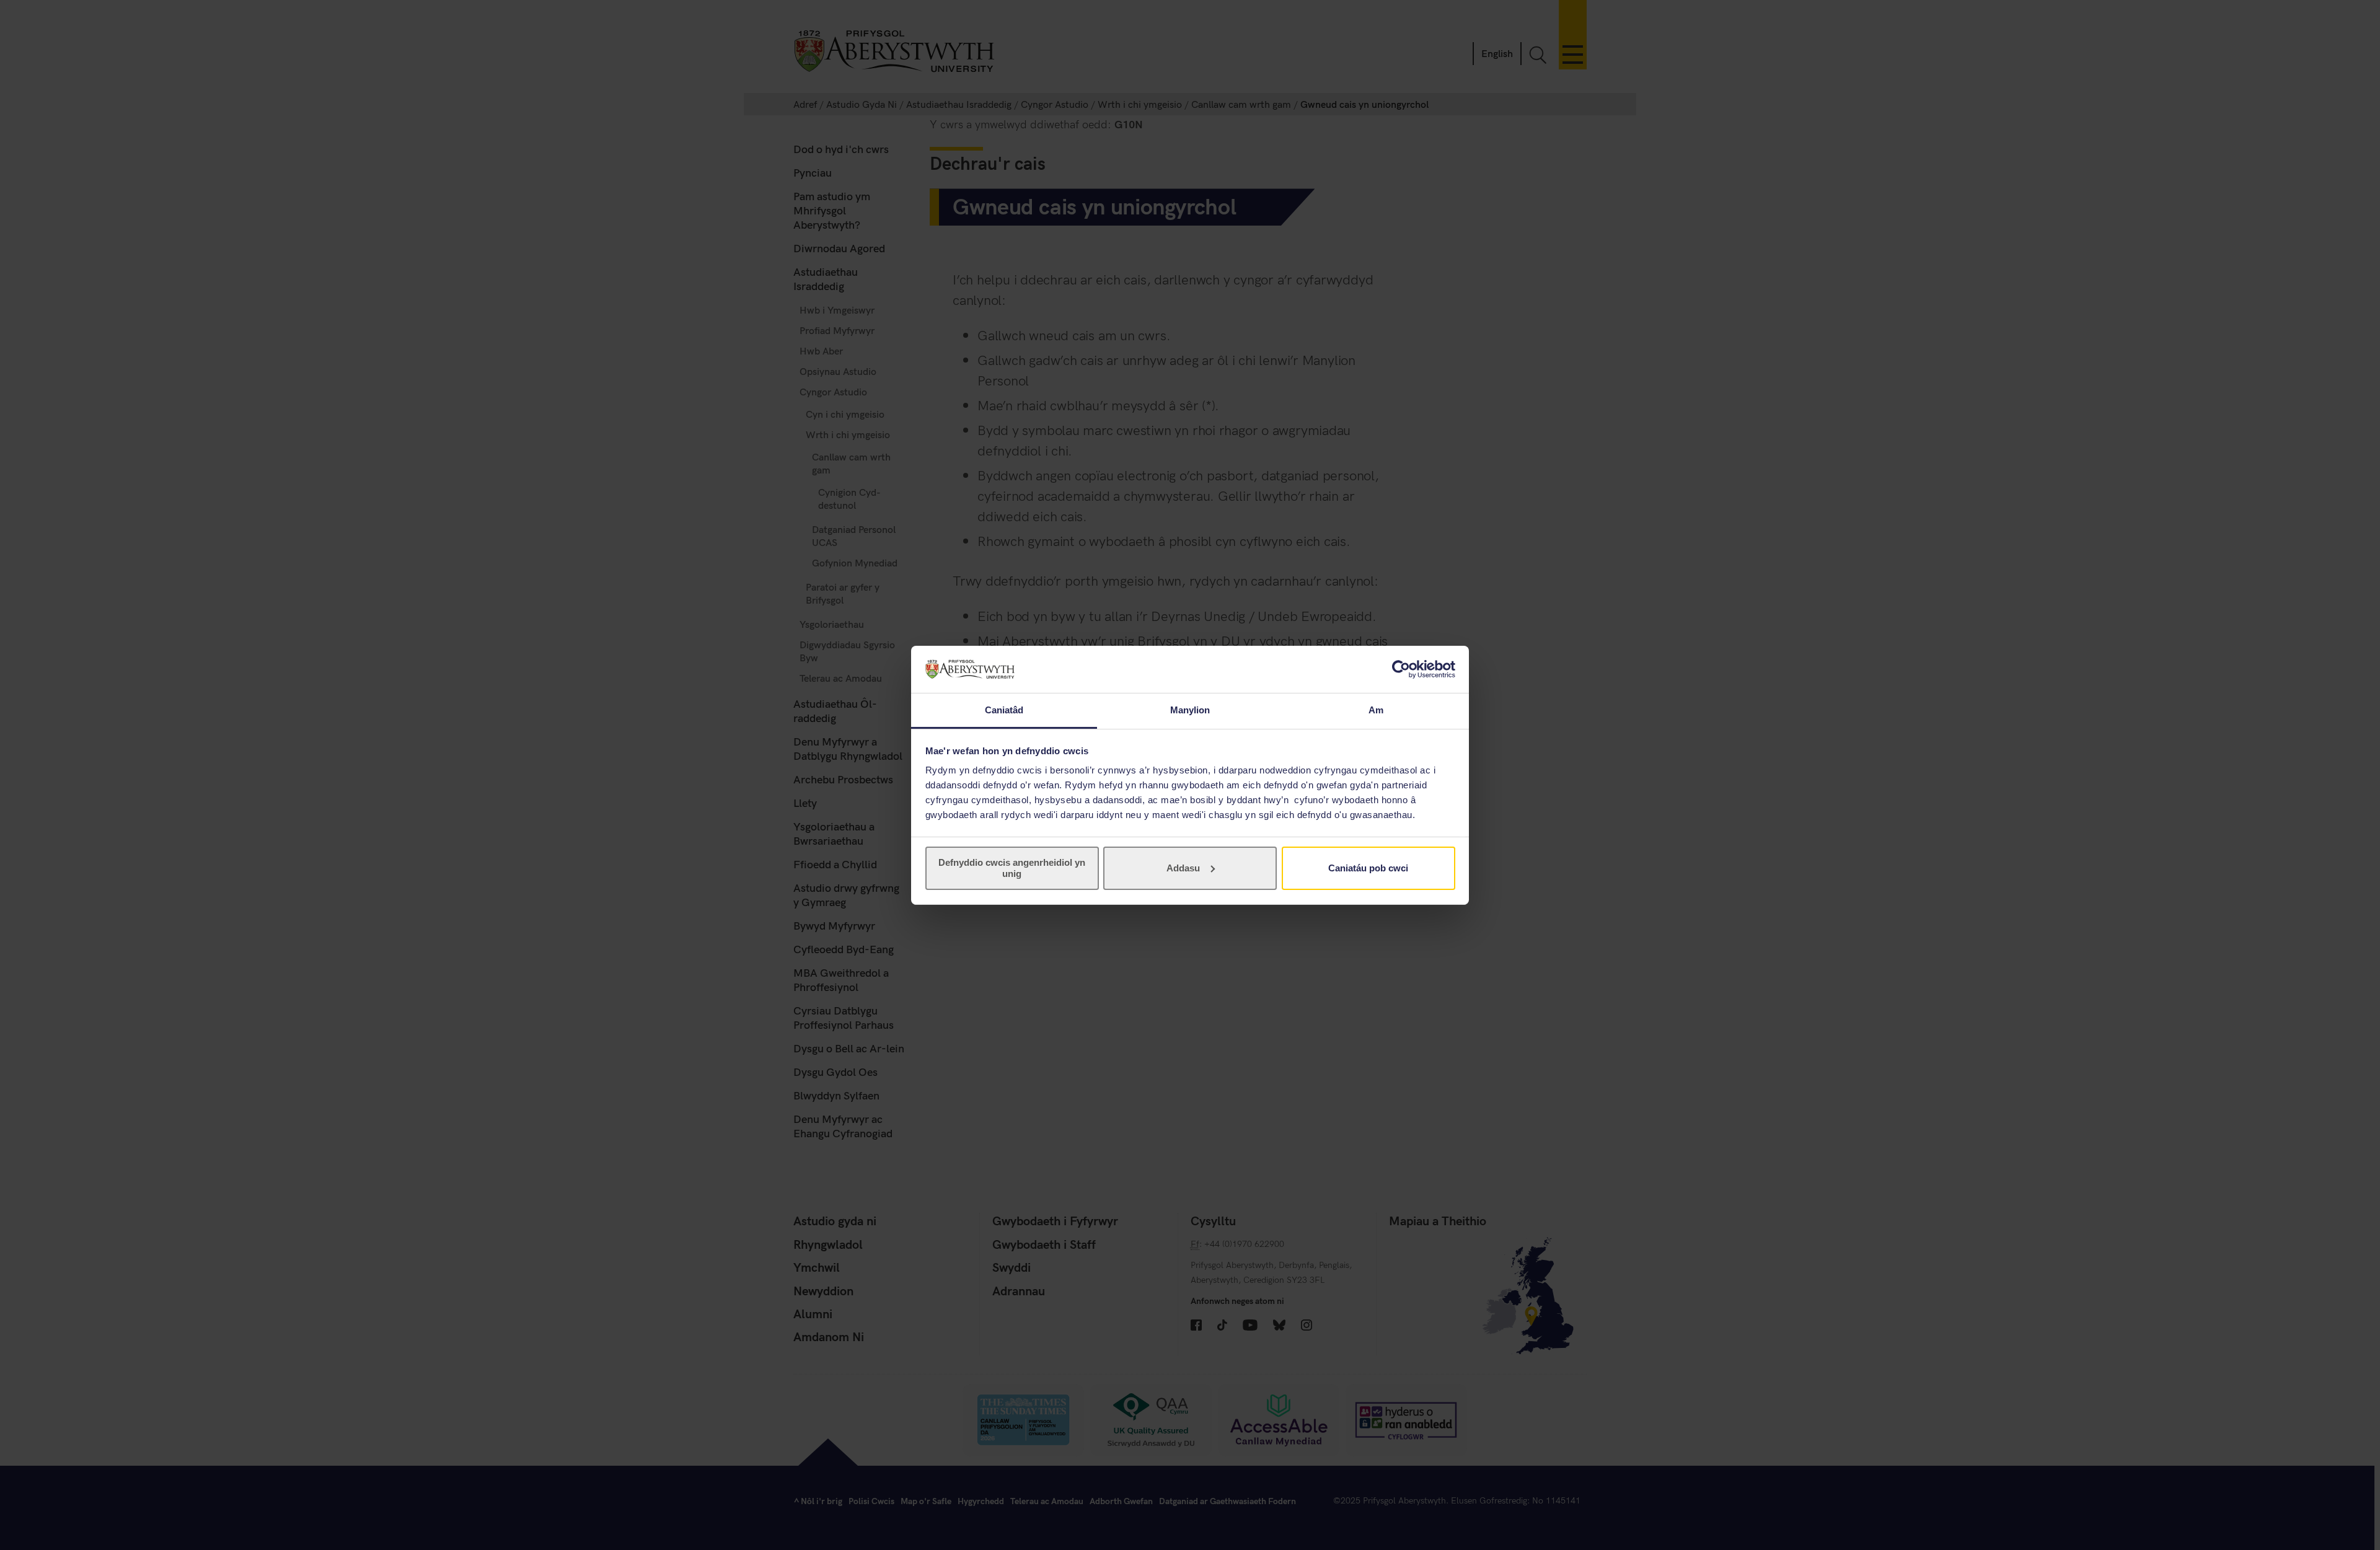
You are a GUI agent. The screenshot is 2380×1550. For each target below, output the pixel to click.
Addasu (1183, 868)
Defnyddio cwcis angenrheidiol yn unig (1012, 868)
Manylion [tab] (1190, 710)
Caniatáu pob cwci (1368, 868)
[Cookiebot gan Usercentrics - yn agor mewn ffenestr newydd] (1401, 669)
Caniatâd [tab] (1004, 710)
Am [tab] (1376, 710)
